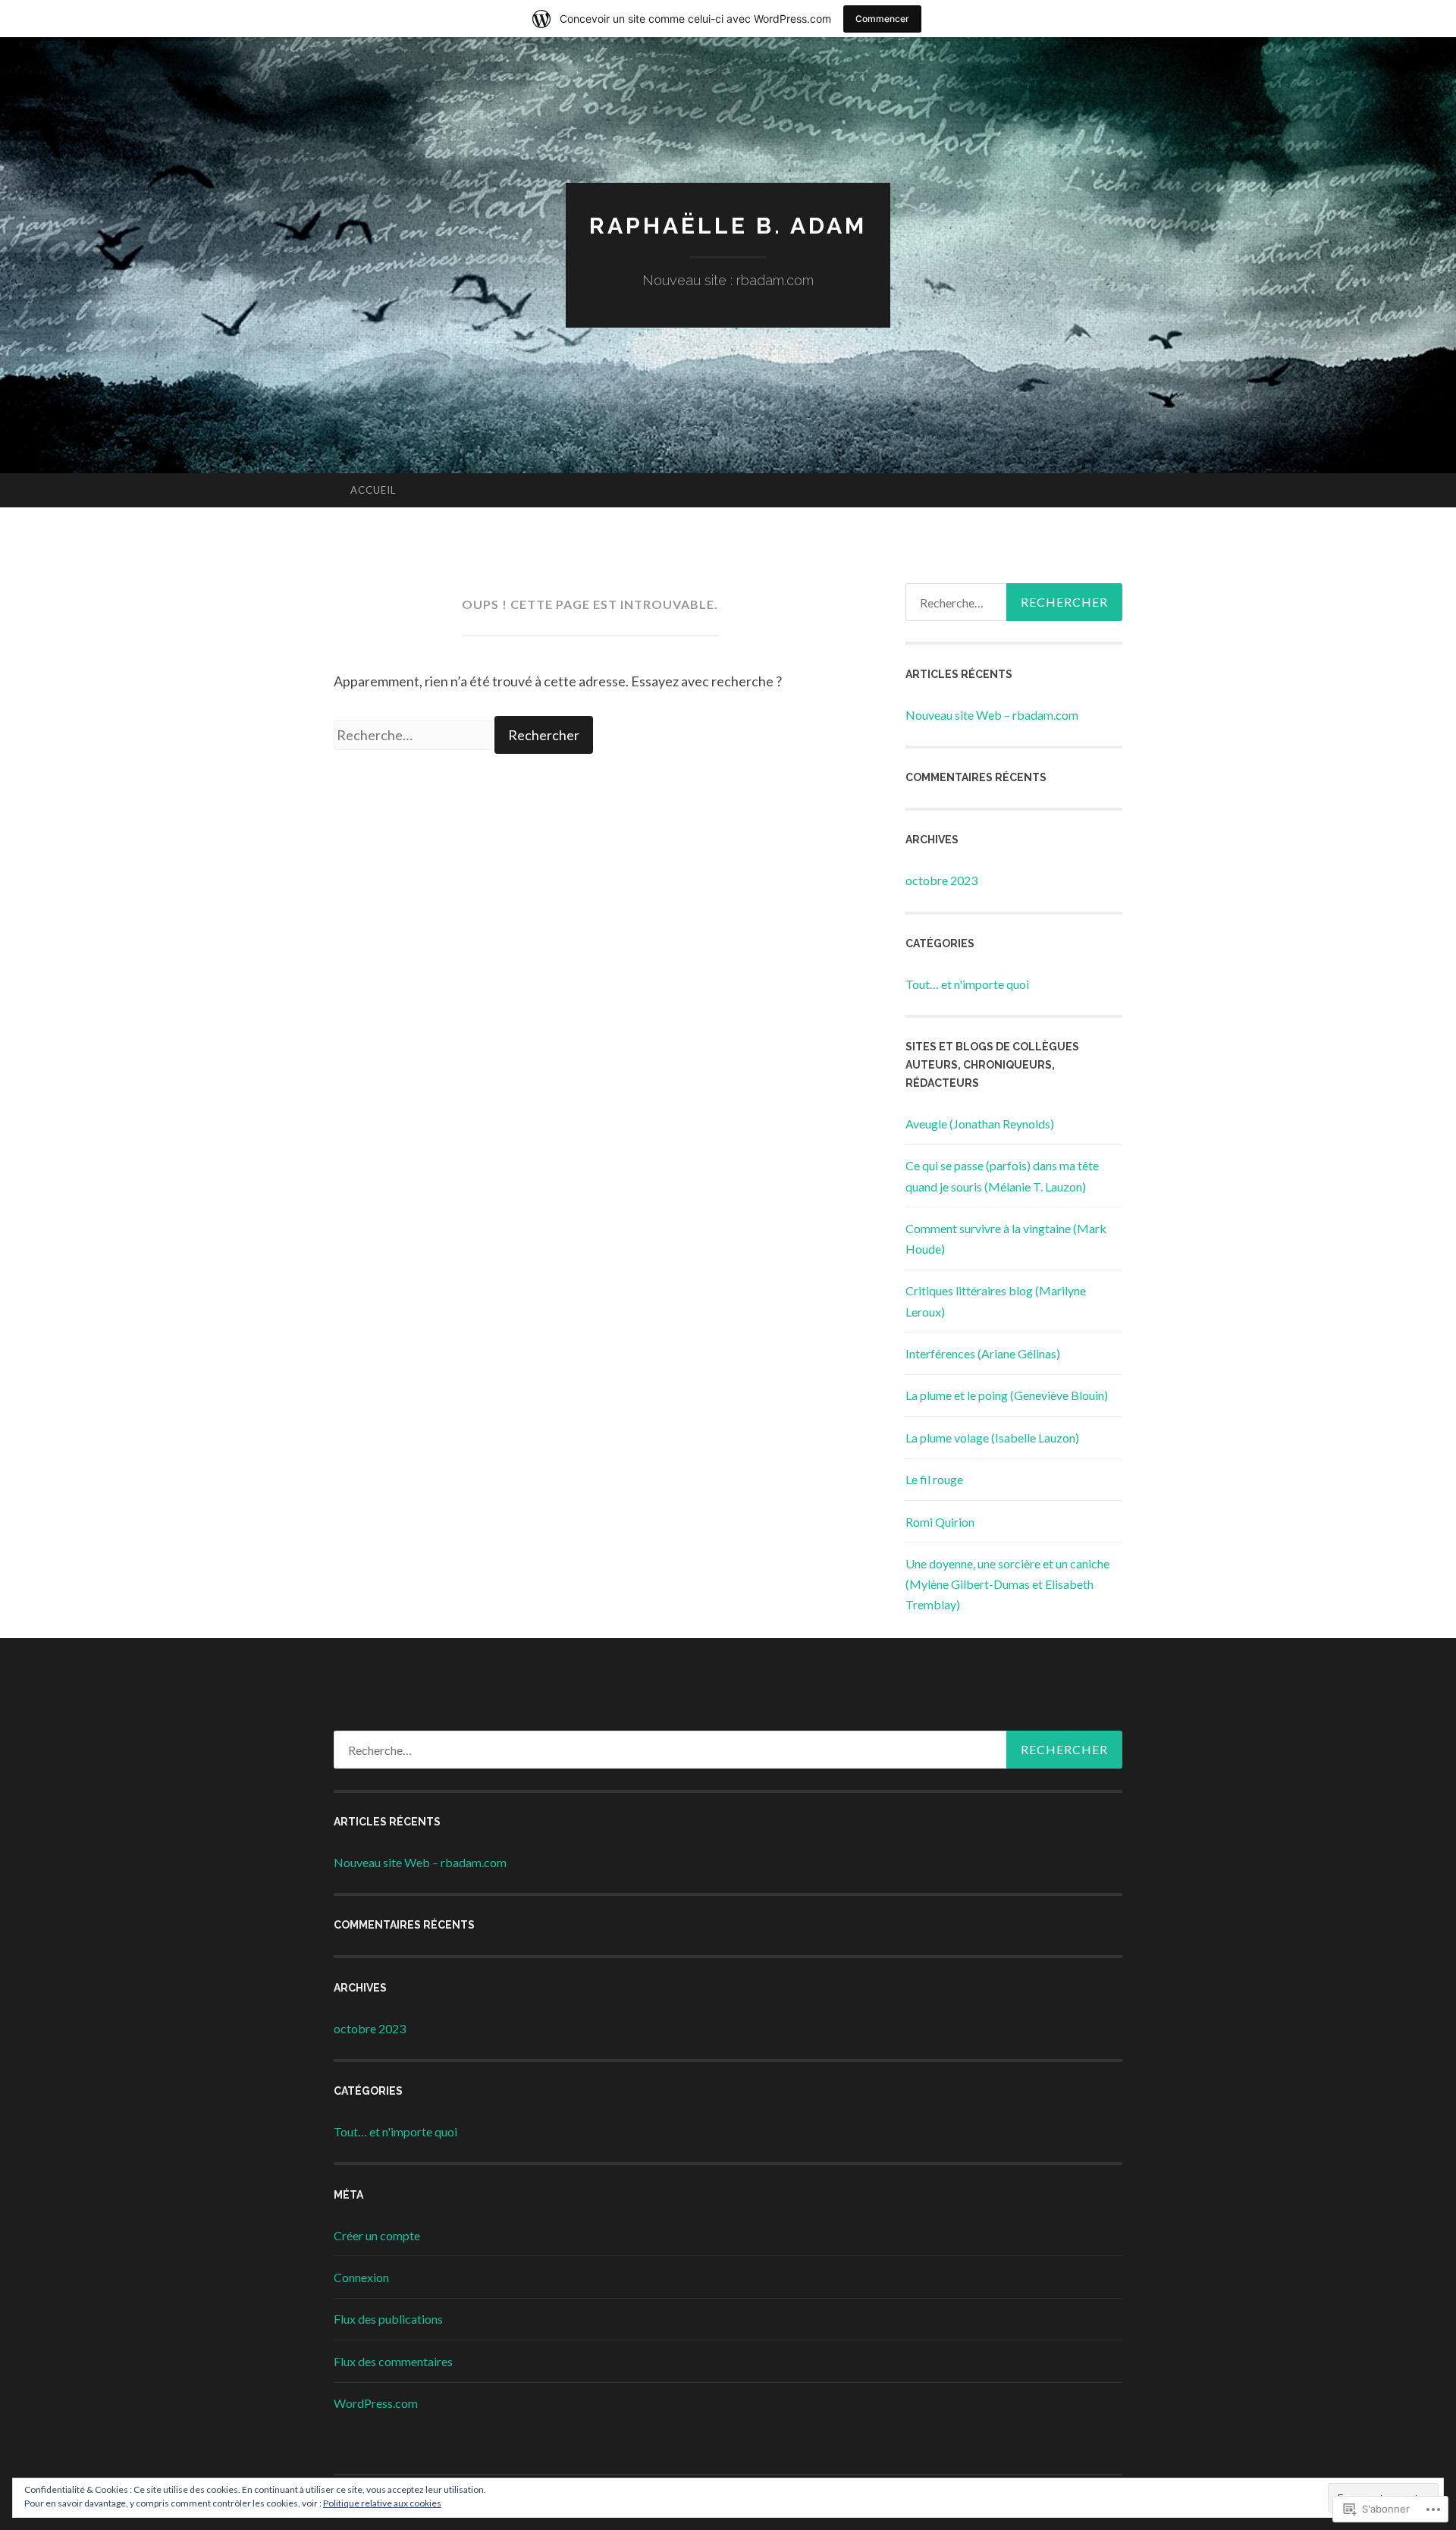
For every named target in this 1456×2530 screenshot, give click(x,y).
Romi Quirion (940, 1522)
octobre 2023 (941, 880)
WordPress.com (376, 2403)
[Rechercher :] (414, 735)
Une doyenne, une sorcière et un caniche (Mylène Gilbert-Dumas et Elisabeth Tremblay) (1007, 1584)
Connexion (361, 2277)
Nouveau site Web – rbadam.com (992, 715)
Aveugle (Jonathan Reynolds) (980, 1124)
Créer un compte (377, 2235)
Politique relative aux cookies (382, 2503)
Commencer (882, 19)
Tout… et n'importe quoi (967, 984)
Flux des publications (388, 2319)
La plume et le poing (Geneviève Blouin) (1007, 1395)
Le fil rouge (934, 1479)
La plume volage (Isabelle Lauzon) (992, 1438)
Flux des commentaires (393, 2361)
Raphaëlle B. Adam (728, 226)
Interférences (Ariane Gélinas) (983, 1353)
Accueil (373, 490)
